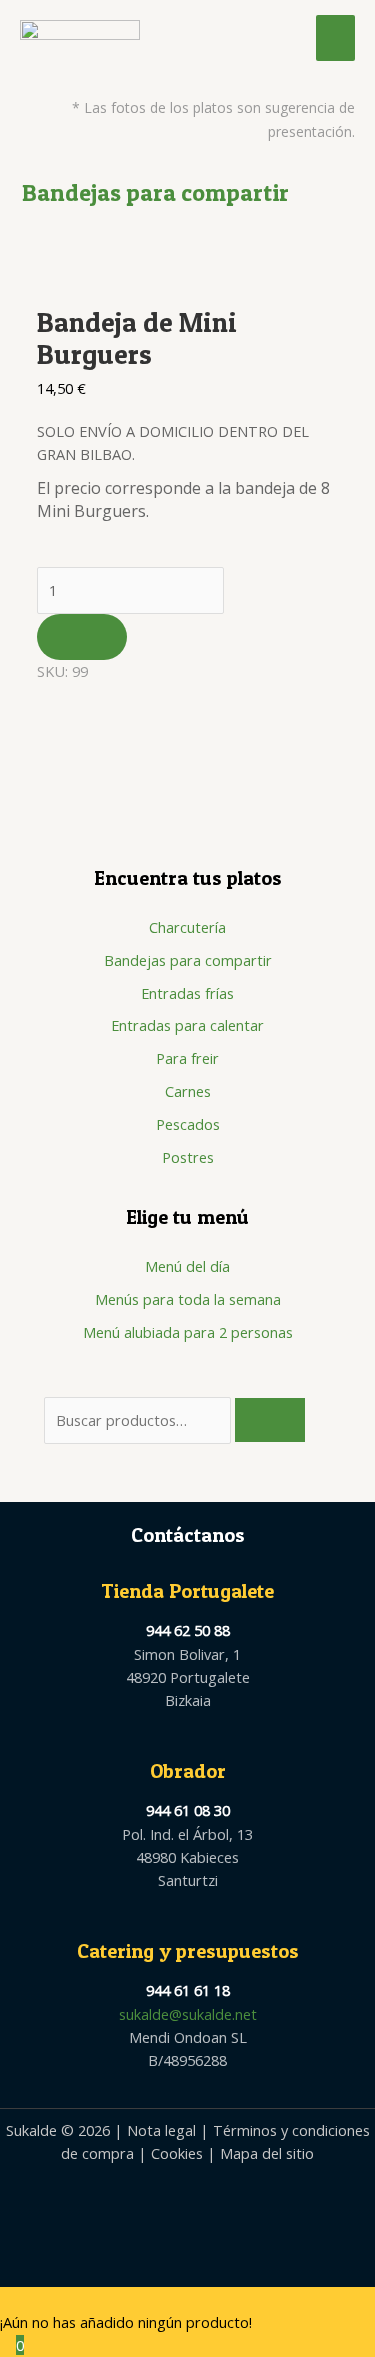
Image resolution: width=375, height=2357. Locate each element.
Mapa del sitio (267, 2153)
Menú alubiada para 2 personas (188, 1332)
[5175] (82, 637)
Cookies (177, 2153)
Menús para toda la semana (188, 1299)
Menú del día (187, 1266)
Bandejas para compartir (188, 960)
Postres (188, 1157)
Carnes (188, 1091)
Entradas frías (187, 993)
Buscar (270, 1420)
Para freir (187, 1058)
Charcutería (187, 927)
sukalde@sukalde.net (188, 2014)
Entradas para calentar (187, 1025)
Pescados (188, 1124)
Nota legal (161, 2130)
